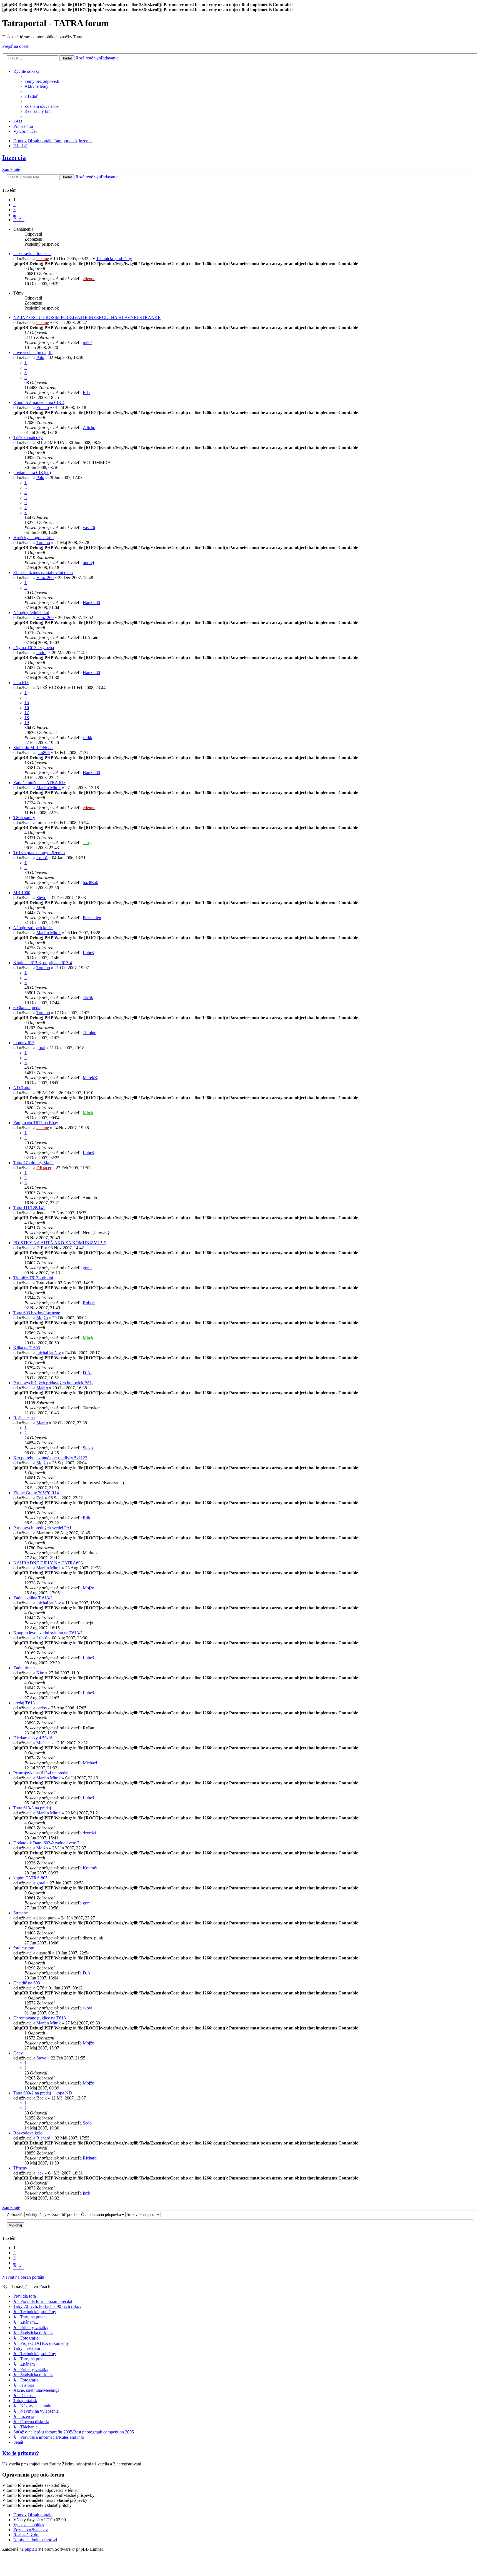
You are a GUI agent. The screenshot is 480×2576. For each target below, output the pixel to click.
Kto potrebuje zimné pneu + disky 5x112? (50, 1458)
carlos (42, 1708)
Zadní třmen (24, 1668)
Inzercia (14, 158)
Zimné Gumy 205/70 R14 (36, 1493)
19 (27, 723)
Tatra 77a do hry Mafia (33, 1163)
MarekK (90, 1078)
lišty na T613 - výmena (34, 648)
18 (27, 718)
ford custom (24, 1948)
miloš (87, 342)
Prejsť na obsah (16, 46)
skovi (87, 2008)
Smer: (132, 2214)
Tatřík (88, 998)
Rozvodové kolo (28, 2133)
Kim (40, 1673)
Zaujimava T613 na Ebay (36, 1123)
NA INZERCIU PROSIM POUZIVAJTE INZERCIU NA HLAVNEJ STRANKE (87, 317)
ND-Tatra (22, 1088)
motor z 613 (24, 1043)
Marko (42, 1388)
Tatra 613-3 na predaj (32, 1808)
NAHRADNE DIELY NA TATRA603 (48, 1563)
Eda (86, 392)
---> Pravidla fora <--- (32, 254)
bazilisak (90, 883)
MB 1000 (22, 893)
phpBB (31, 2549)
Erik (40, 1498)
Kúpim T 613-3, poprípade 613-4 (43, 963)
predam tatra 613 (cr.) (32, 472)
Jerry (87, 843)
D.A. (87, 1373)
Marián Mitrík (49, 788)
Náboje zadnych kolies (33, 928)
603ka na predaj (27, 1008)
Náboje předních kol (31, 613)
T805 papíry (24, 818)
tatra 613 (21, 683)
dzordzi (89, 1833)
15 (27, 703)
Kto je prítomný (21, 2453)
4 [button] (14, 215)
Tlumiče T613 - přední (33, 1278)
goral (41, 1048)
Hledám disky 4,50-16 (33, 1738)
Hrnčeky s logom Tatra (33, 538)
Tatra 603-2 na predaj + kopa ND (43, 2093)
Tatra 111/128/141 (29, 1208)
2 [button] (14, 205)
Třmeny (20, 2168)
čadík (87, 738)
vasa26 (89, 528)
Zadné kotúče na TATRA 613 (39, 783)
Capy (18, 2053)
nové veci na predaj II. (33, 352)
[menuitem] (42, 81)
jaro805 (43, 753)
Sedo (87, 2123)
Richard (43, 2138)
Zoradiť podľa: (66, 2214)
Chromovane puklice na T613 (40, 2018)
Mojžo (42, 1318)
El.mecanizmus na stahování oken (43, 573)
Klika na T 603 (27, 1348)
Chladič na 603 (27, 1983)
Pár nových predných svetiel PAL (43, 1528)
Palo (40, 357)
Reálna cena (24, 1418)
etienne (43, 259)
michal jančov (49, 1353)
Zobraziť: (16, 2214)
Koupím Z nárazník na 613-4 (39, 402)
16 (27, 708)
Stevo (41, 898)
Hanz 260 (45, 578)
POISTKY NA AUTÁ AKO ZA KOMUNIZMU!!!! (60, 1243)
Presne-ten (92, 918)
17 (27, 713)
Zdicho (43, 407)
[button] (19, 220)
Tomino (43, 543)
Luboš (42, 858)
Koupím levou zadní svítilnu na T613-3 (48, 1633)
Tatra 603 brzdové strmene (37, 1313)
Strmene (21, 1913)
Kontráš (90, 1868)
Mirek (88, 1113)
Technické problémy (114, 259)
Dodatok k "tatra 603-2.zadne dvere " (46, 1843)
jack (40, 2173)
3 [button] (14, 210)
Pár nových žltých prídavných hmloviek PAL (53, 1383)
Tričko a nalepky (28, 437)
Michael (43, 1743)
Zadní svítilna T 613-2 (33, 1598)
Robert (89, 1303)
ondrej (88, 563)
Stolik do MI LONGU (33, 748)
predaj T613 (24, 1703)
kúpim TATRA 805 (30, 1878)
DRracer (44, 1168)
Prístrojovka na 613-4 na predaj (41, 1773)
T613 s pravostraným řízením (39, 853)
